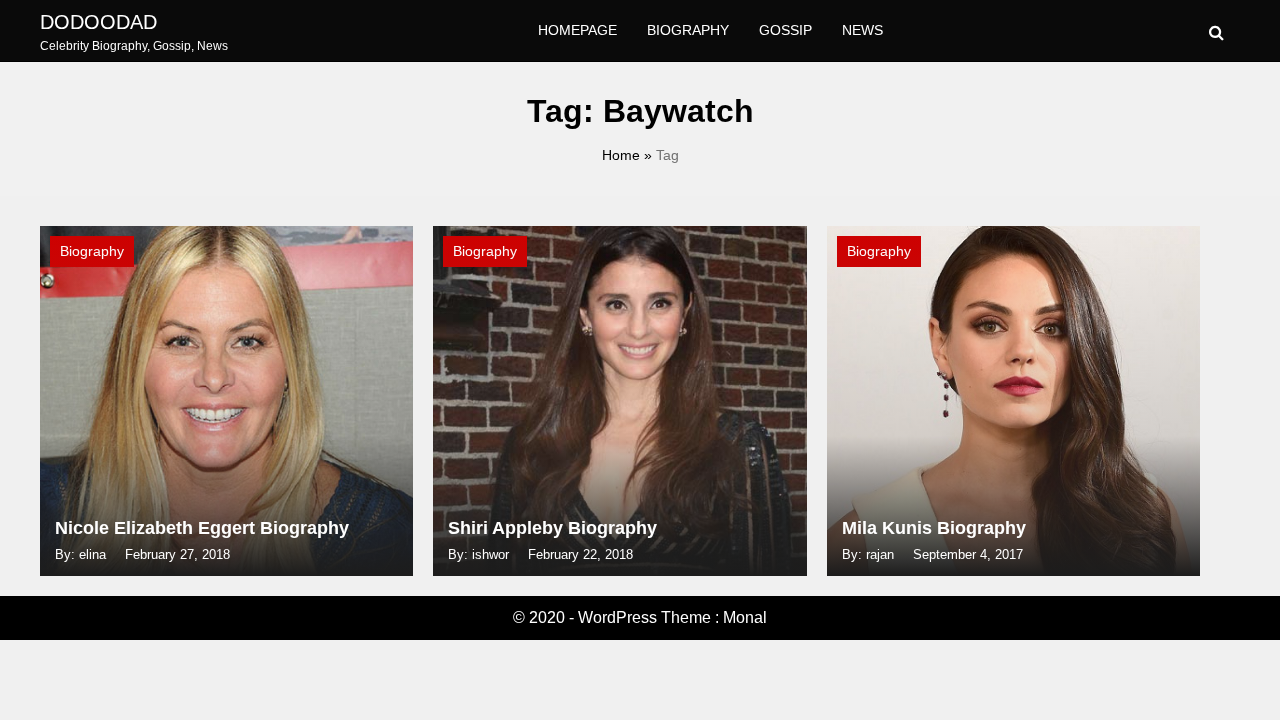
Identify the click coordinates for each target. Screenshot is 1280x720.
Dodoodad (98, 22)
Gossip (785, 30)
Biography (688, 30)
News (862, 30)
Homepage (577, 30)
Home (621, 155)
